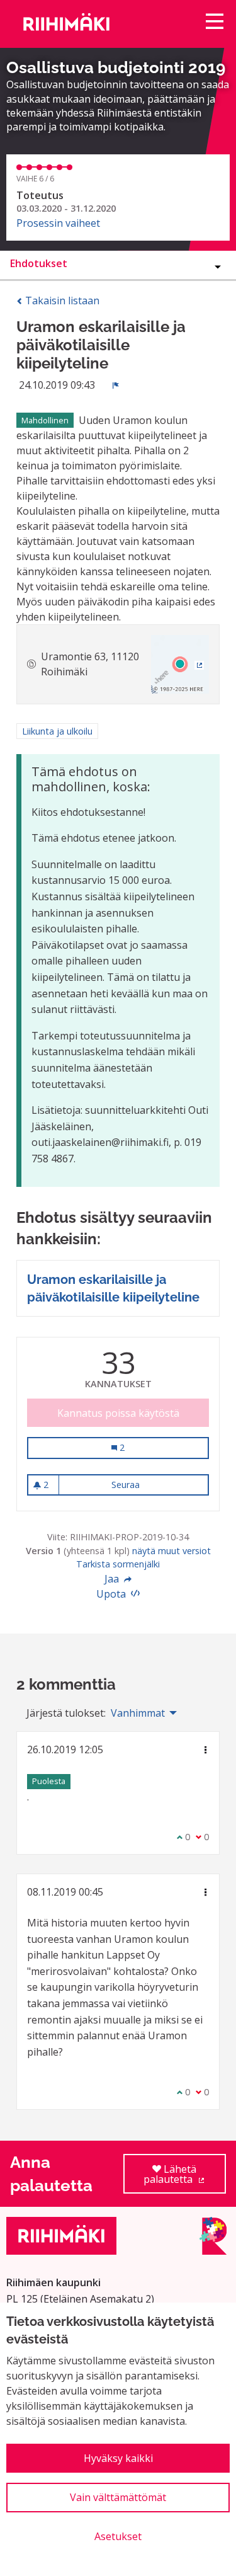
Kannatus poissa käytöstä (118, 1413)
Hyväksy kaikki (118, 2458)
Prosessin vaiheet (58, 223)
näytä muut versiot (171, 1551)
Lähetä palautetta (185, 2178)
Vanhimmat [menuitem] (138, 1713)
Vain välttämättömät (118, 2497)
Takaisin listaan (61, 301)
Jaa (113, 1579)
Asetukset (118, 2536)
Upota (112, 1594)
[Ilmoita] (116, 385)
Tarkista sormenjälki (118, 1564)
